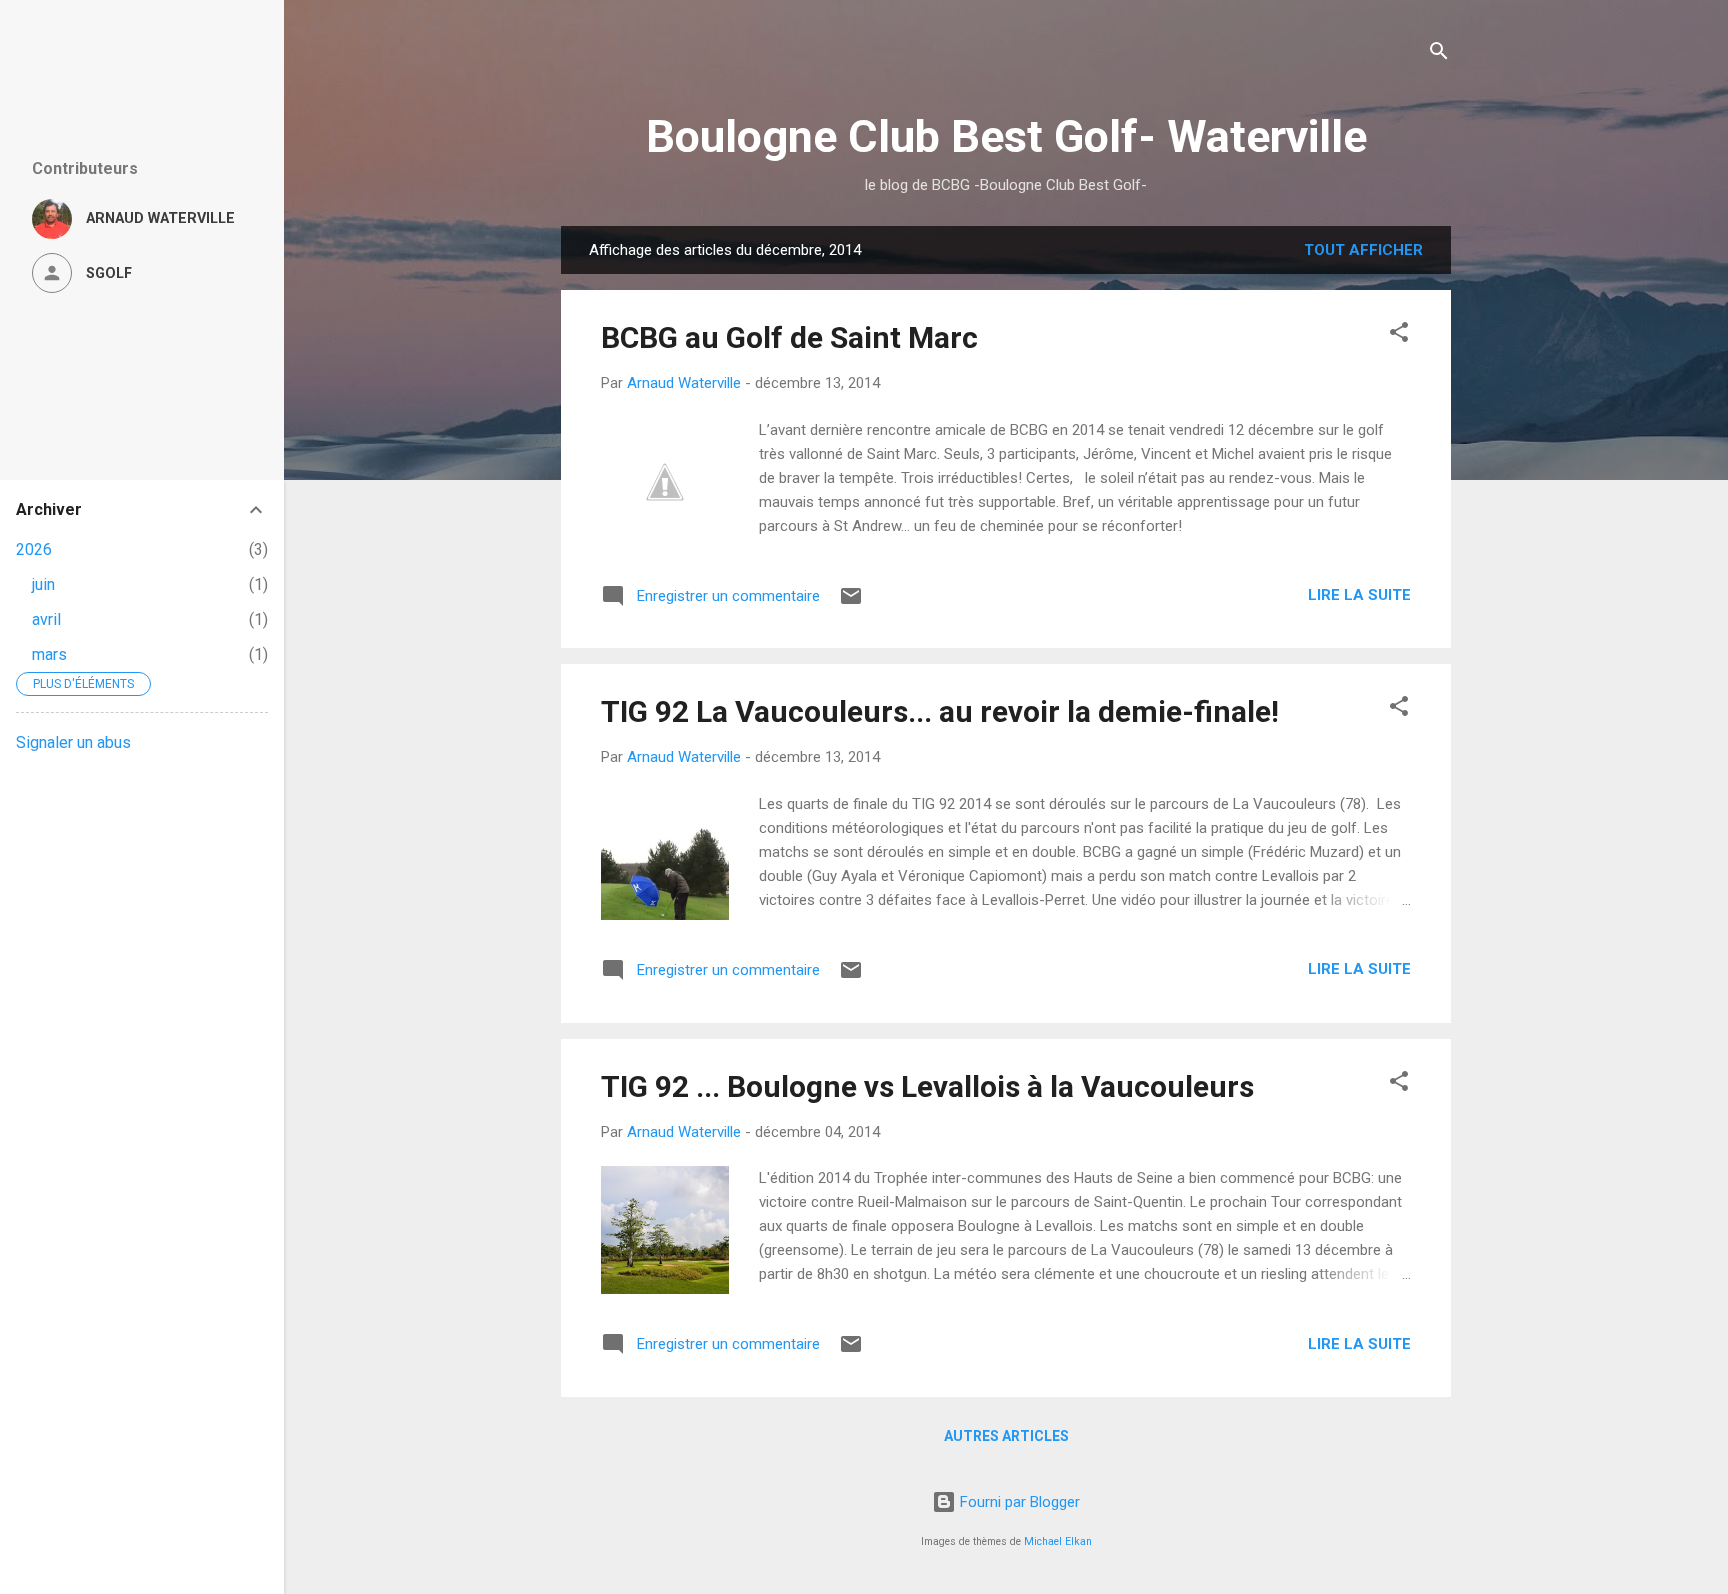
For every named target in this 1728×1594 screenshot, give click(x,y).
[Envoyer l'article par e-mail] (851, 603)
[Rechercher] (1439, 54)
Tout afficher (1363, 250)
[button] (1399, 335)
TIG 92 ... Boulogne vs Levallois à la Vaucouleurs (927, 1086)
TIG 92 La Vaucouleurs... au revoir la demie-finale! (940, 711)
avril (46, 619)
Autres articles (1006, 1436)
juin (43, 584)
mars (49, 654)
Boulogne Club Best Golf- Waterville (1006, 136)
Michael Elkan (1058, 1541)
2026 (34, 549)
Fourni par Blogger (1018, 1502)
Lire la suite (1359, 595)
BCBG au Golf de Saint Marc (789, 337)
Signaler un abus (73, 742)
